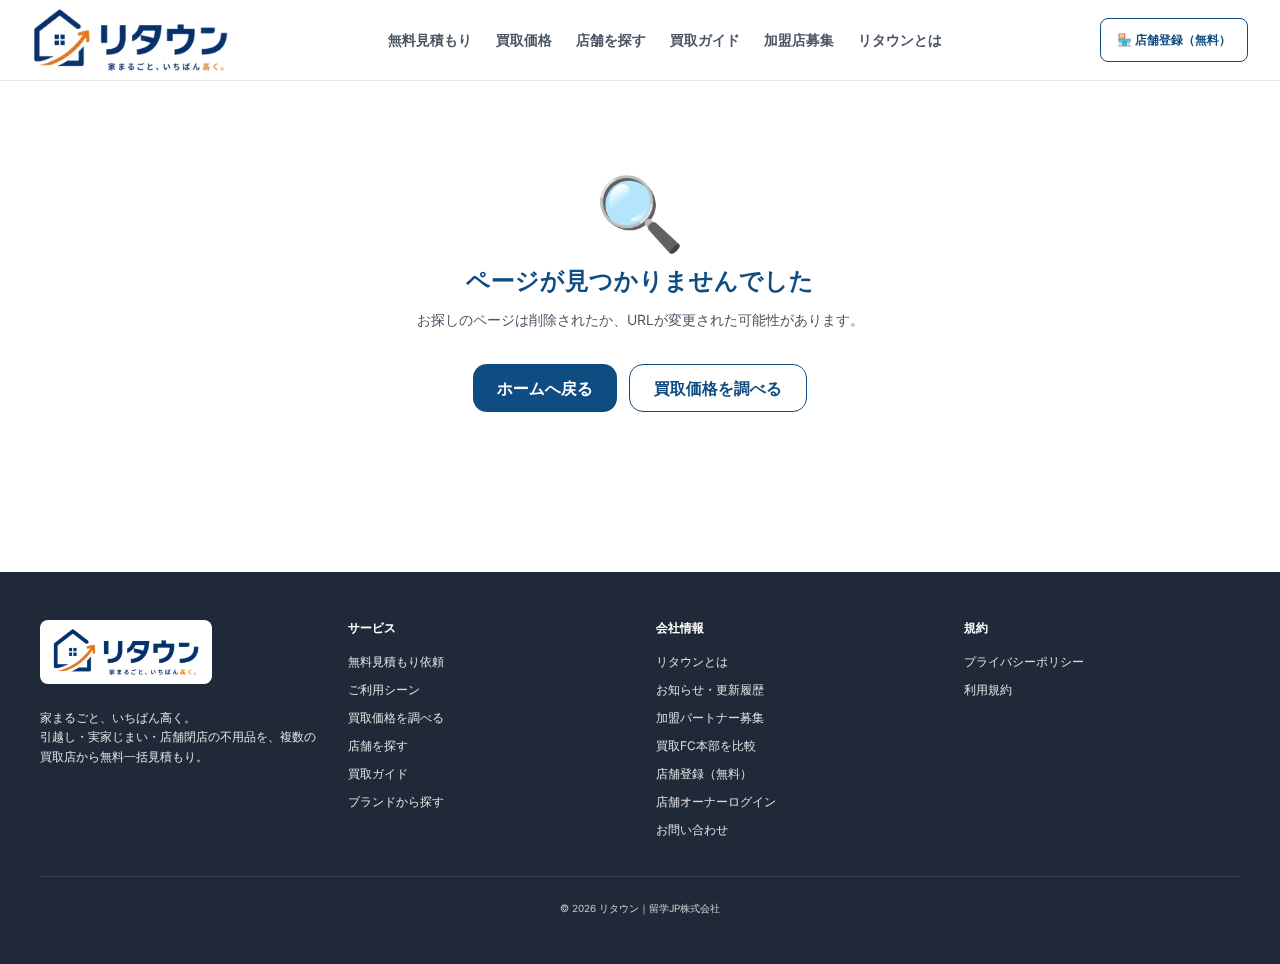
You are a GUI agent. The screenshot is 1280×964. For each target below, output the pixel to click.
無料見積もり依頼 (396, 661)
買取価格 (524, 39)
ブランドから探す (396, 801)
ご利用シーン (384, 689)
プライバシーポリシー (1024, 661)
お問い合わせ (692, 829)
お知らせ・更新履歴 (710, 689)
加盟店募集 (799, 39)
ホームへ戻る (545, 388)
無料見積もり (430, 39)
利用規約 (988, 689)
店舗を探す (611, 39)
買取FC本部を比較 (706, 745)
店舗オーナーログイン (716, 801)
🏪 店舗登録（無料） (1174, 39)
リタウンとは (900, 39)
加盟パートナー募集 (710, 717)
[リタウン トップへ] (130, 40)
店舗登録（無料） (704, 773)
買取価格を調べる (718, 388)
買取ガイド (705, 39)
